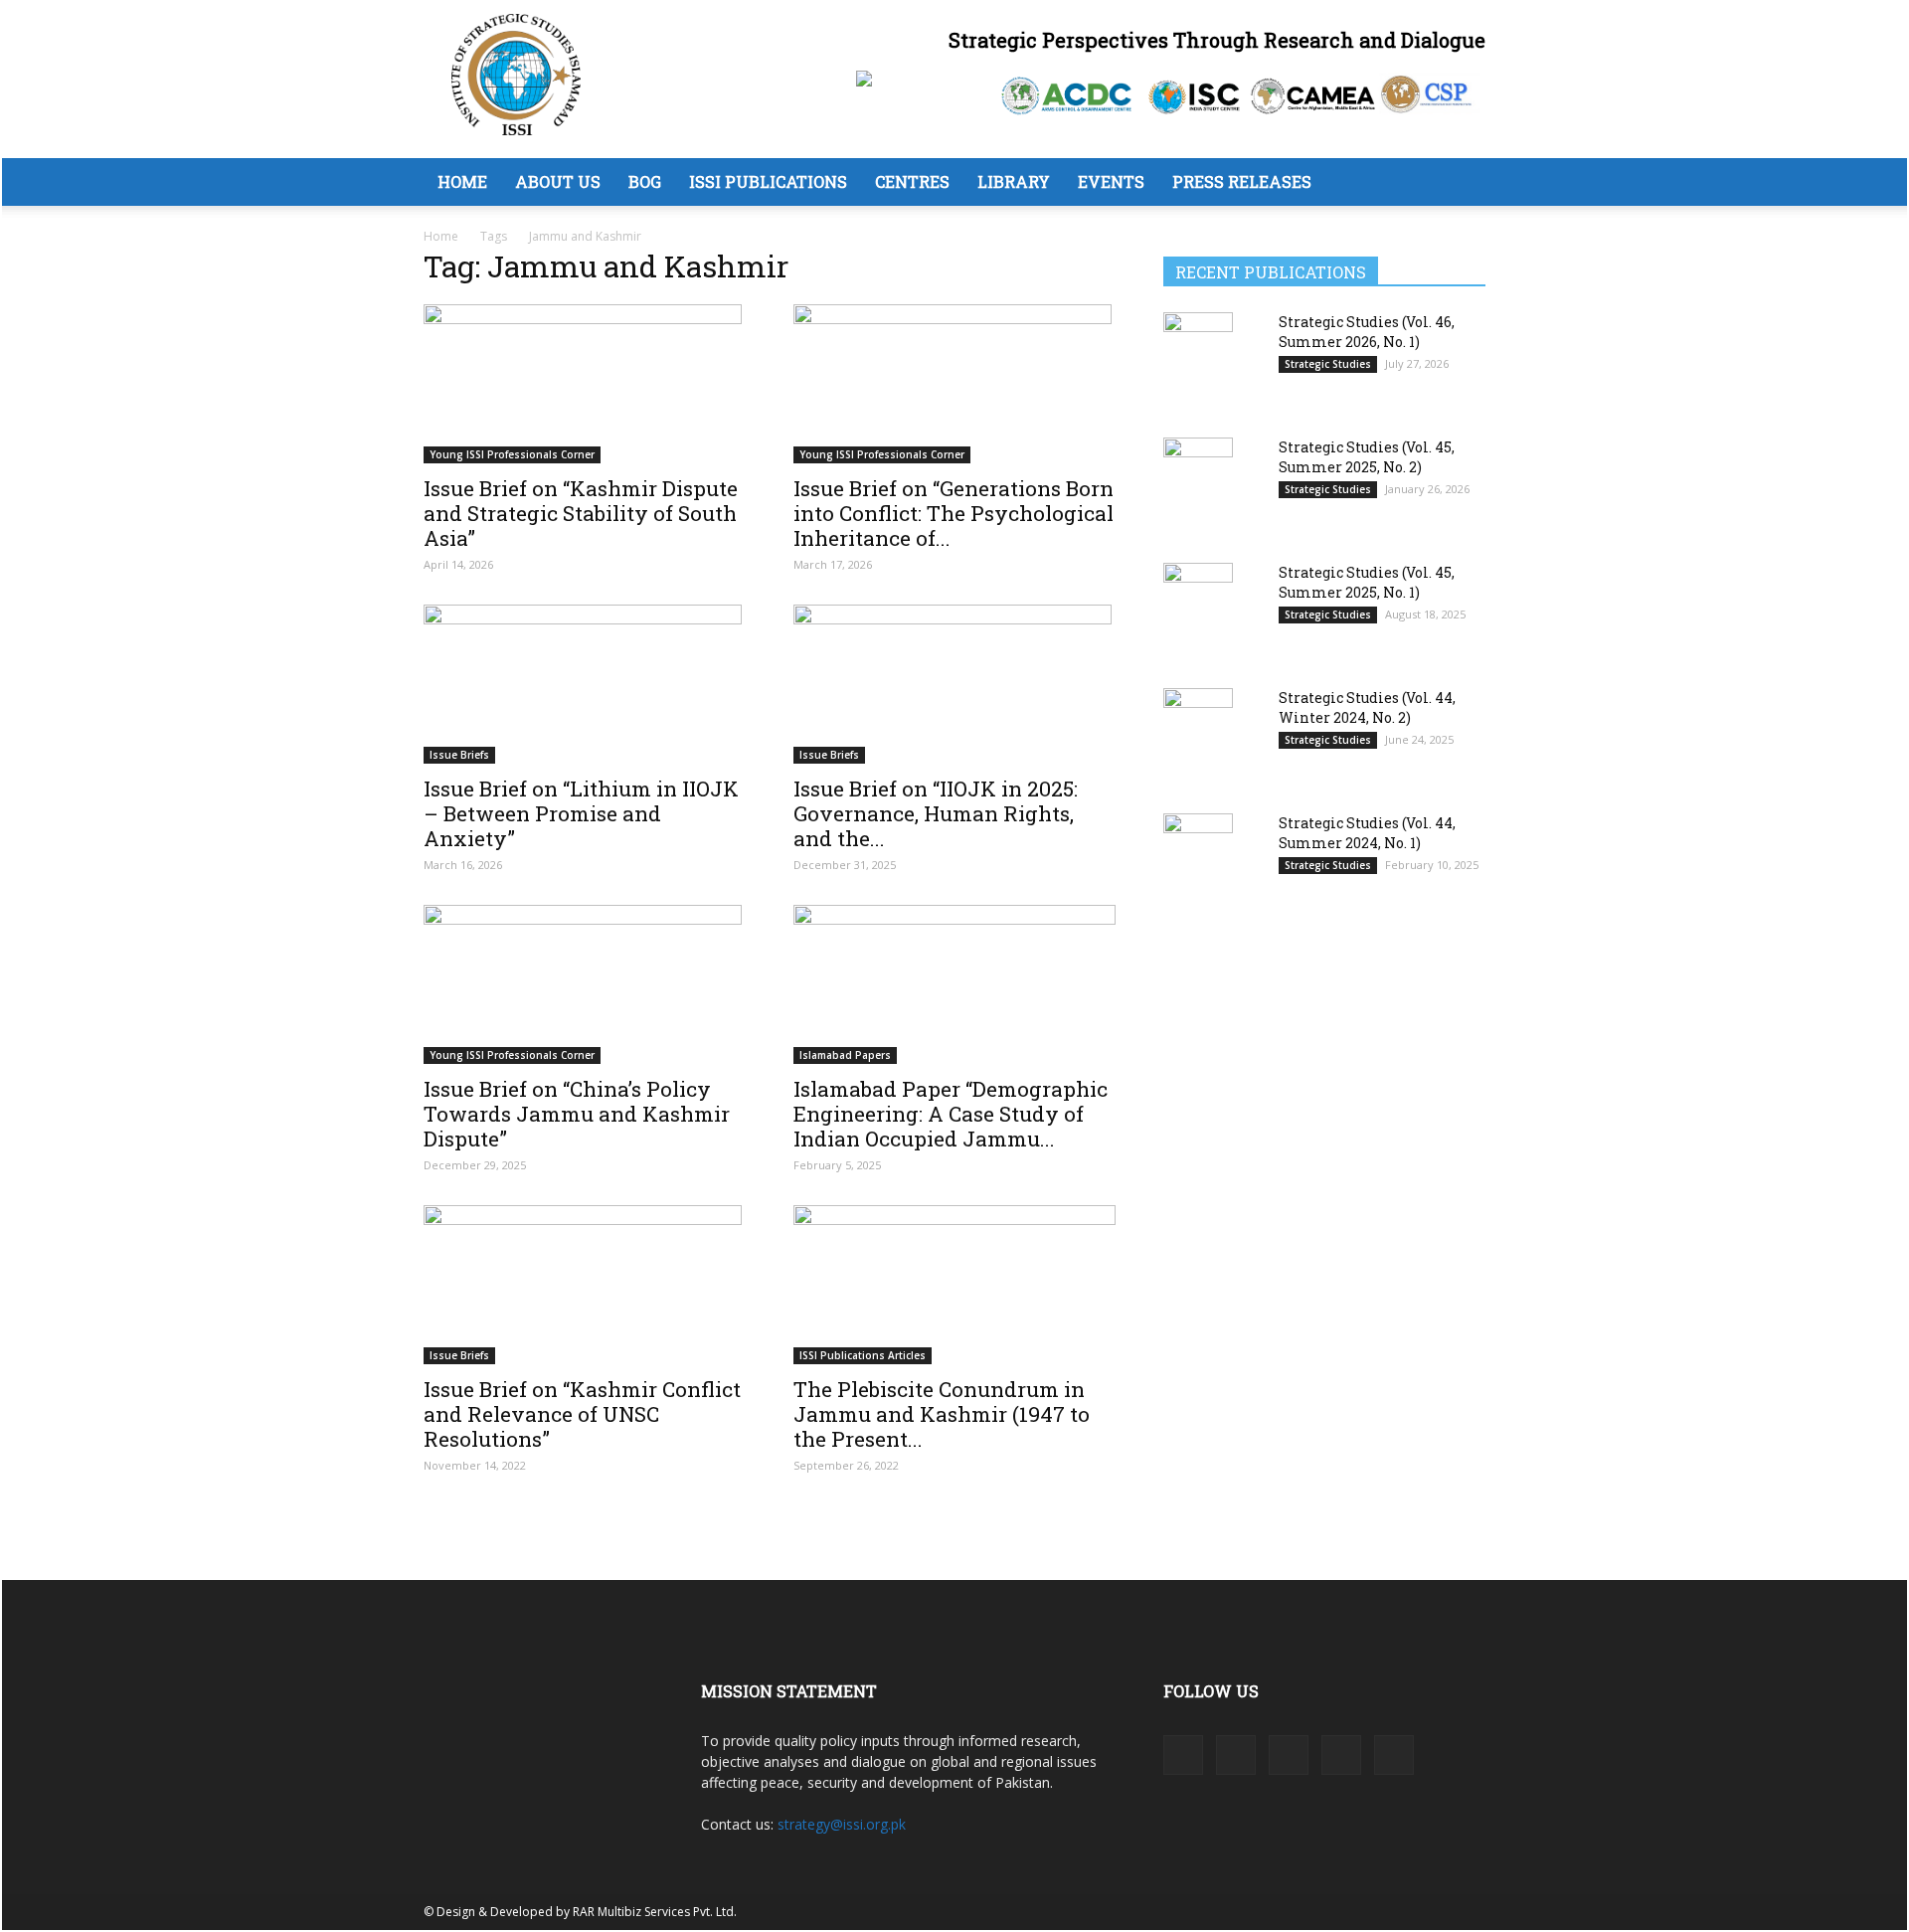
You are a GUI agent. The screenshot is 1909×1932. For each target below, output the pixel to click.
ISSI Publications (768, 181)
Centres (912, 181)
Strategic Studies (1328, 364)
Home (462, 181)
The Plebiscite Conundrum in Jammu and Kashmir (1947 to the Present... (942, 1414)
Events (1111, 181)
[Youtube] (1394, 1755)
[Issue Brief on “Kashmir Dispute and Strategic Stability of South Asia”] (585, 384)
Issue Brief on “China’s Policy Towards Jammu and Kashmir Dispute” (577, 1114)
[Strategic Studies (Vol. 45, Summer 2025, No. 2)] (1198, 486)
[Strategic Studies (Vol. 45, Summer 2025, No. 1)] (1198, 612)
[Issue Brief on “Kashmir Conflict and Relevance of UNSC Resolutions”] (585, 1285)
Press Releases (1242, 181)
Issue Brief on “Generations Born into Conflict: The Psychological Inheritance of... (954, 513)
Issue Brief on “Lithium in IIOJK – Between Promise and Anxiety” (581, 813)
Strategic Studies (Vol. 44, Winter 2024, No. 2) (1367, 707)
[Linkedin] (1236, 1755)
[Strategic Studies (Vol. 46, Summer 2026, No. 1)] (1198, 360)
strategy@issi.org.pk (842, 1824)
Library (1014, 181)
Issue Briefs (459, 755)
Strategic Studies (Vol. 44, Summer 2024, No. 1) (1367, 833)
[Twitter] (1341, 1755)
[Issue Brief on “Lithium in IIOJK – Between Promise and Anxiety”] (585, 684)
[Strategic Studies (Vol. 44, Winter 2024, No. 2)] (1198, 737)
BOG (645, 181)
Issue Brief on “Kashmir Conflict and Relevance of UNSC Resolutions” (582, 1414)
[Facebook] (1183, 1755)
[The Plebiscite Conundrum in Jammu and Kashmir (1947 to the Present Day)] (954, 1285)
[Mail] (1289, 1755)
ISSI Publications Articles (863, 1355)
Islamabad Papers (845, 1055)
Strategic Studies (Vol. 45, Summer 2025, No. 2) (1367, 457)
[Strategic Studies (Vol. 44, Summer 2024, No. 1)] (1198, 862)
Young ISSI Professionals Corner (512, 454)
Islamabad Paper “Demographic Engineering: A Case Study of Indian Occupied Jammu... (951, 1114)
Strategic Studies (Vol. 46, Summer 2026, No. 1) (1367, 332)
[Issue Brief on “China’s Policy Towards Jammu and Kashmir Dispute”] (585, 984)
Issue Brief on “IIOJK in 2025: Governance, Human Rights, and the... (936, 813)
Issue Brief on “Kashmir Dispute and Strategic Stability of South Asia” (581, 513)
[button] (1462, 183)
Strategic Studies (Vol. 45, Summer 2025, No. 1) (1367, 582)
